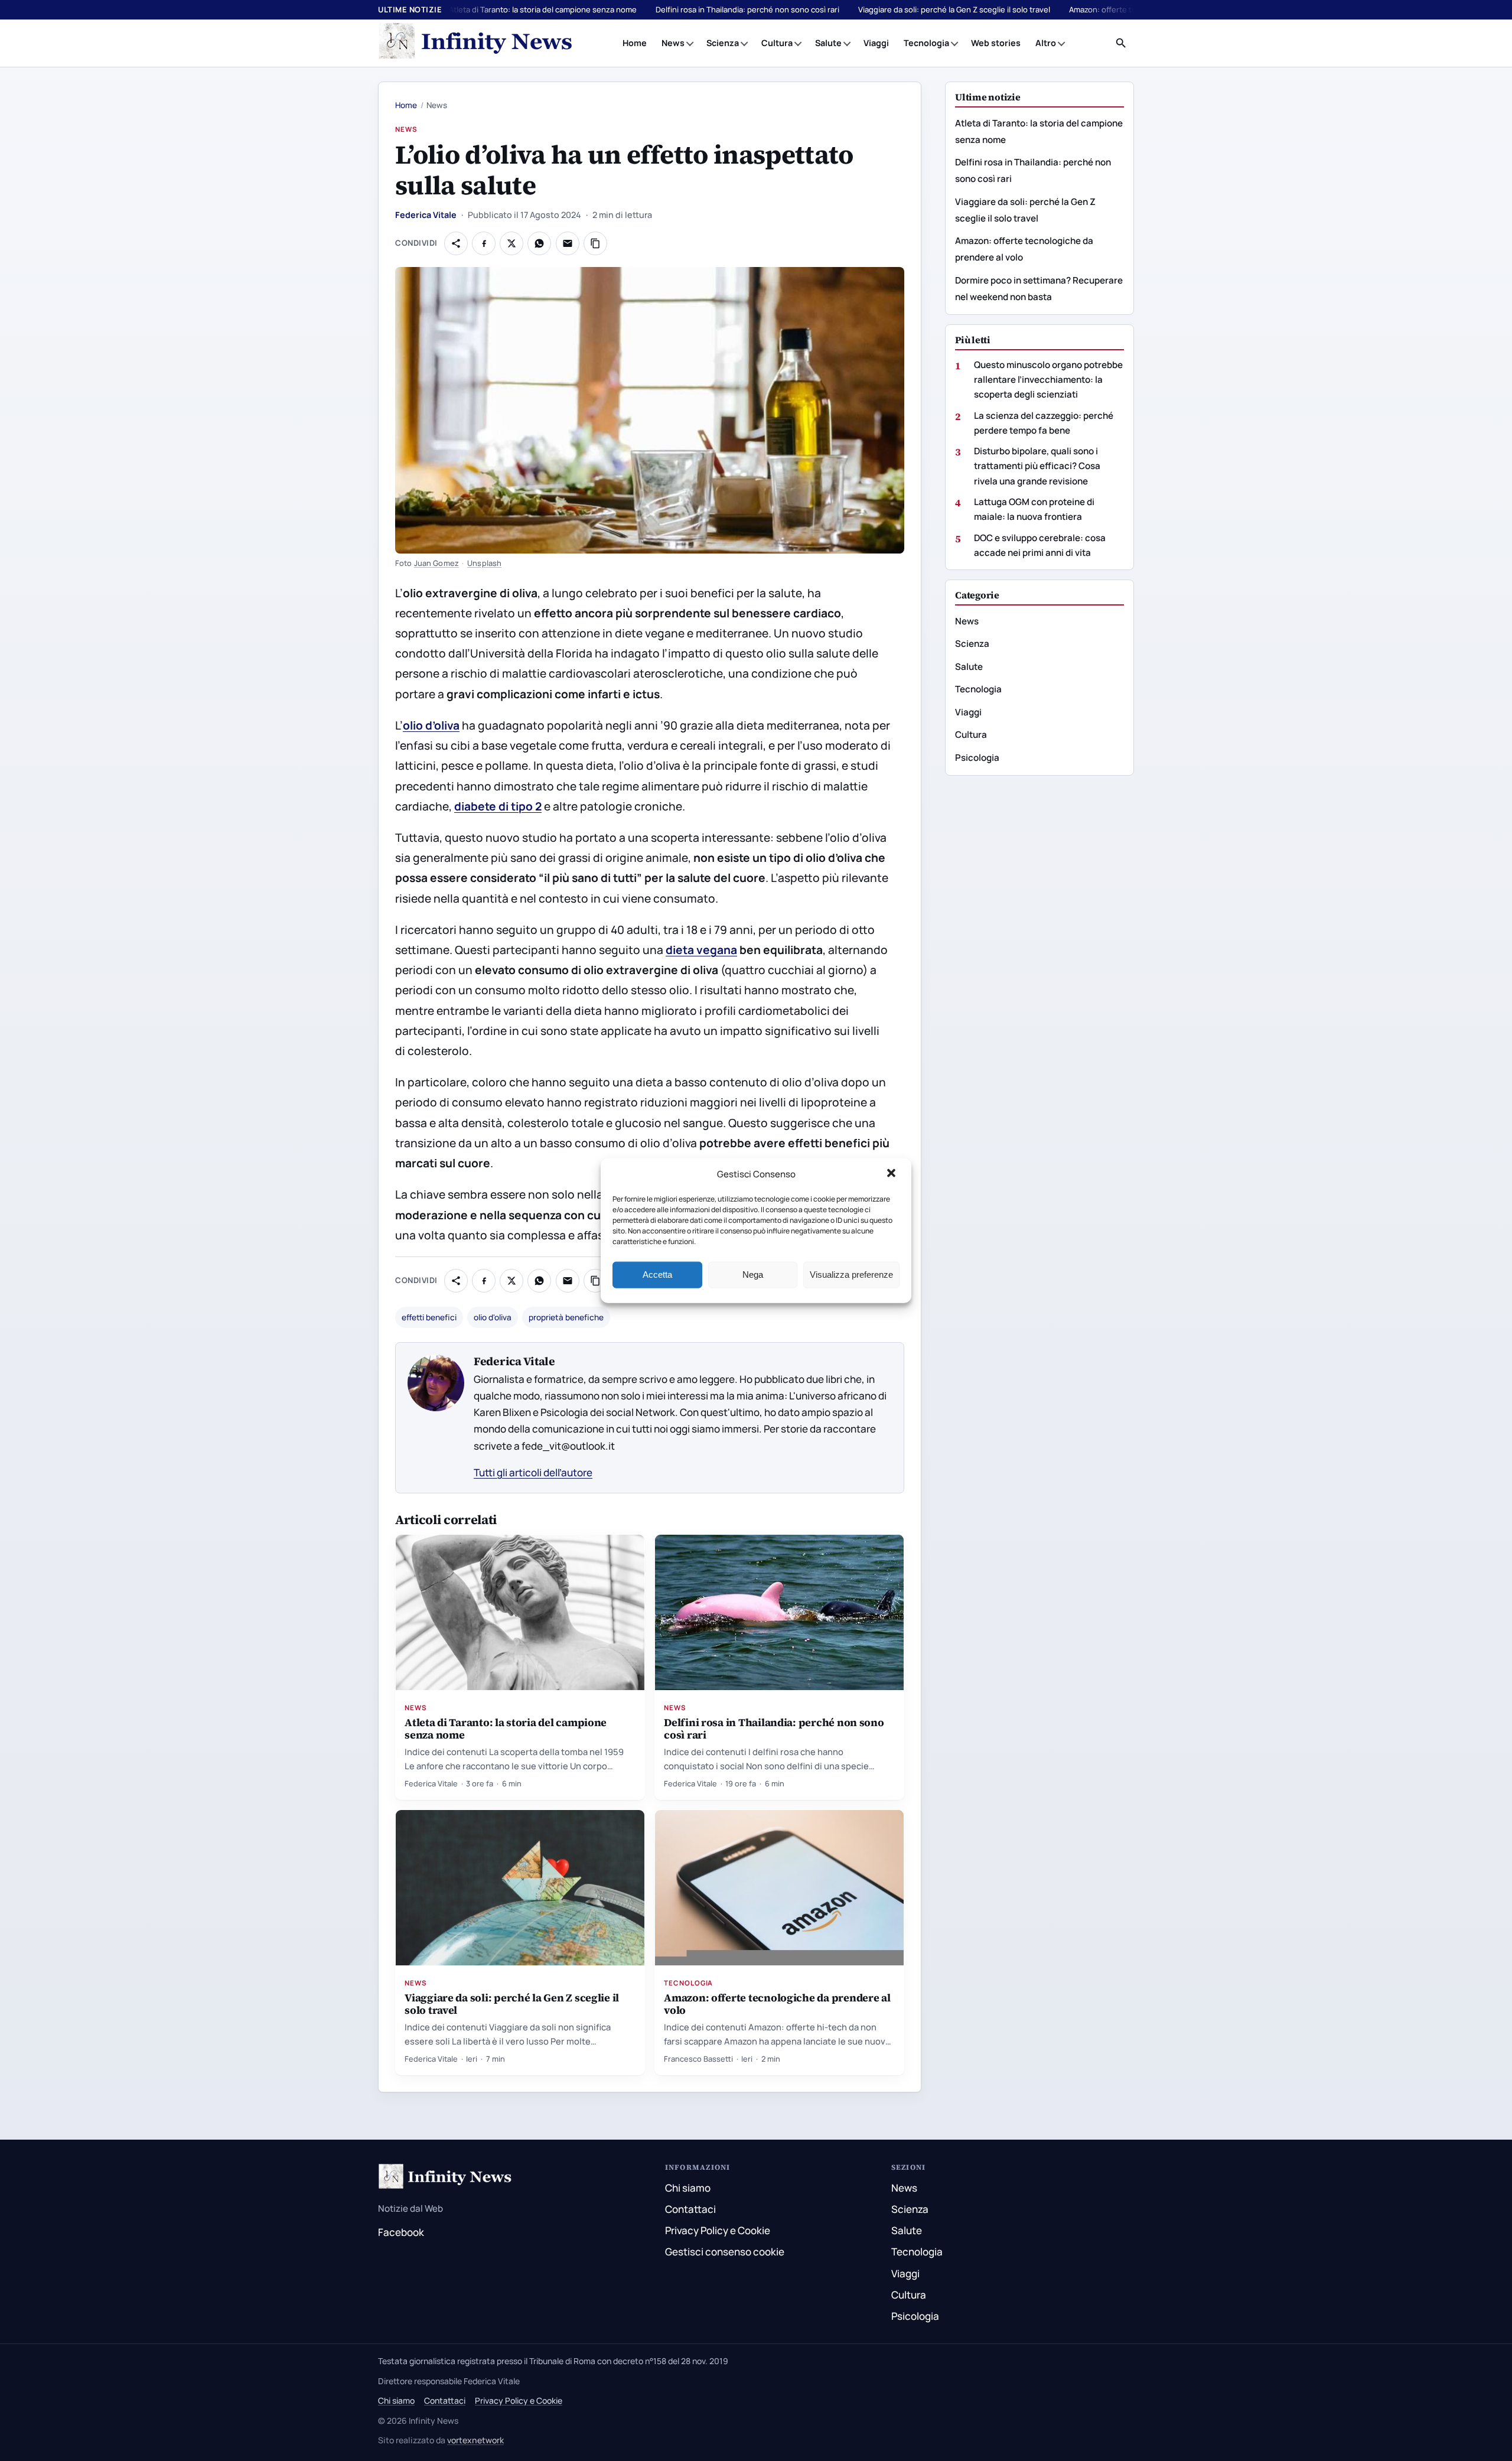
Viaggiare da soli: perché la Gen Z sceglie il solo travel (954, 9)
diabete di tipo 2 (498, 806)
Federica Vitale (426, 215)
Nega (753, 1275)
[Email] (568, 243)
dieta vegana (701, 950)
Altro (1046, 43)
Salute (828, 43)
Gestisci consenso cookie (725, 2252)
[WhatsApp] (539, 243)
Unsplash (484, 563)
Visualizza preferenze (851, 1275)
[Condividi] (456, 243)
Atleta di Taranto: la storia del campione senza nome (543, 9)
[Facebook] (484, 243)
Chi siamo (688, 2188)
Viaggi (876, 43)
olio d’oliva (431, 725)
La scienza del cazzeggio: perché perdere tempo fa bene (1044, 423)
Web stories (996, 43)
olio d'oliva (493, 1317)
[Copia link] (595, 243)
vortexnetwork (475, 2440)
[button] (892, 1174)
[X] (511, 243)
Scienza (723, 43)
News (673, 43)
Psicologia (977, 758)
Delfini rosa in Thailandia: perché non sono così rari (747, 9)
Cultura (777, 43)
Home (635, 43)
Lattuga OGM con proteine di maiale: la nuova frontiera (1034, 509)
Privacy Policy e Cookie (718, 2230)
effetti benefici (429, 1317)
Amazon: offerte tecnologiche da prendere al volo (777, 2004)
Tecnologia (926, 43)
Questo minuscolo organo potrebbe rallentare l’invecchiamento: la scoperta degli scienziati (1048, 380)
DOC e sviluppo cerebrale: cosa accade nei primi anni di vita (1040, 545)
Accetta (657, 1275)
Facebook (401, 2232)
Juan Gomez (436, 563)
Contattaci (690, 2209)
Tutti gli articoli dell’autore (533, 1472)
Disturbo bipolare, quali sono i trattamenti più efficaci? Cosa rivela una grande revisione (1037, 466)
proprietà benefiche (566, 1317)
